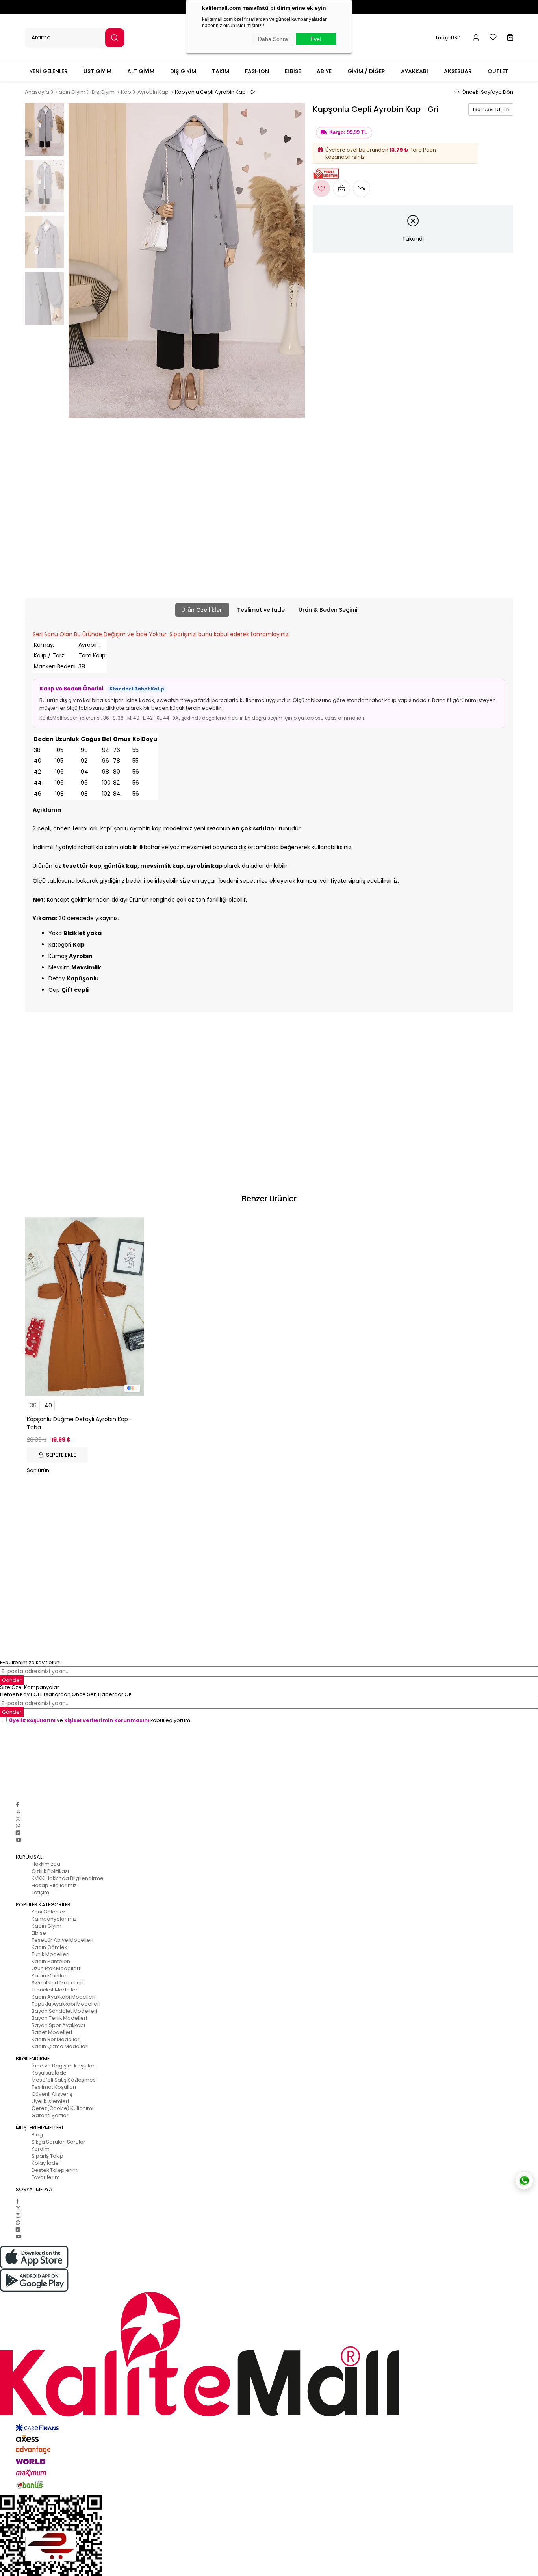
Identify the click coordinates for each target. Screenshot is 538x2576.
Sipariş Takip (47, 2156)
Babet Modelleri (52, 2032)
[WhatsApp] (18, 1826)
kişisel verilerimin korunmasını (107, 1720)
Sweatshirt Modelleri (58, 1983)
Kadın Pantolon (51, 1961)
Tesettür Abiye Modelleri (62, 1940)
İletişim (40, 1892)
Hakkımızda (46, 1864)
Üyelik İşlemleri (50, 2101)
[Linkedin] (18, 1833)
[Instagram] (18, 1819)
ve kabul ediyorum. (100, 1720)
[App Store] (269, 2257)
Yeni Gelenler (48, 1912)
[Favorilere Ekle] (321, 188)
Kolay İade (45, 2163)
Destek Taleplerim (55, 2170)
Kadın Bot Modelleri (56, 2039)
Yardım (41, 2149)
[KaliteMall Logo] (269, 2354)
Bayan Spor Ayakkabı (58, 2025)
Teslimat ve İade (261, 610)
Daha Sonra (273, 39)
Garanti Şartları (51, 2115)
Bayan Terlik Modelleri (59, 2018)
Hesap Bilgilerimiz (54, 1885)
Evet (316, 39)
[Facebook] (17, 1805)
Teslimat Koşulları (54, 2087)
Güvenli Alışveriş (52, 2094)
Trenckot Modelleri (55, 1990)
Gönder (12, 1680)
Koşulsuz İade (49, 2073)
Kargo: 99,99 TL (348, 132)
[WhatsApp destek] (524, 2181)
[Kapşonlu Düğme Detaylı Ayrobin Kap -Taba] (84, 1307)
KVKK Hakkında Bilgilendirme (68, 1878)
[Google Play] (269, 2280)
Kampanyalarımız (54, 1919)
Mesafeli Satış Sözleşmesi (64, 2080)
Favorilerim (46, 2177)
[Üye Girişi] (476, 38)
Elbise (39, 1933)
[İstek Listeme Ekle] (341, 188)
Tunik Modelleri (50, 1954)
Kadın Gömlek (49, 1947)
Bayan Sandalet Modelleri (64, 2011)
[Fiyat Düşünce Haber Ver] (362, 188)
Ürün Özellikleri (202, 610)
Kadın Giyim (46, 1926)
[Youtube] (19, 1840)
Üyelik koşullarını (32, 1720)
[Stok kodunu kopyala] (507, 109)
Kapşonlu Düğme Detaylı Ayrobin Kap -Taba (80, 1423)
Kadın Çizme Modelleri (60, 2046)
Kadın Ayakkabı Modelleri (63, 1997)
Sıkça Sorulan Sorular (58, 2142)
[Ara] (115, 38)
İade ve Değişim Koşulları (64, 2066)
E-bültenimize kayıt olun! (30, 1662)
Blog (37, 2135)
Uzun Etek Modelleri (56, 1968)
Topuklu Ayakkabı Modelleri (66, 2004)
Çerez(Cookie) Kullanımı (62, 2108)
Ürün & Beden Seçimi (328, 610)
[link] (491, 109)
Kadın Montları (50, 1976)
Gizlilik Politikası (50, 1871)
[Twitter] (18, 1812)
